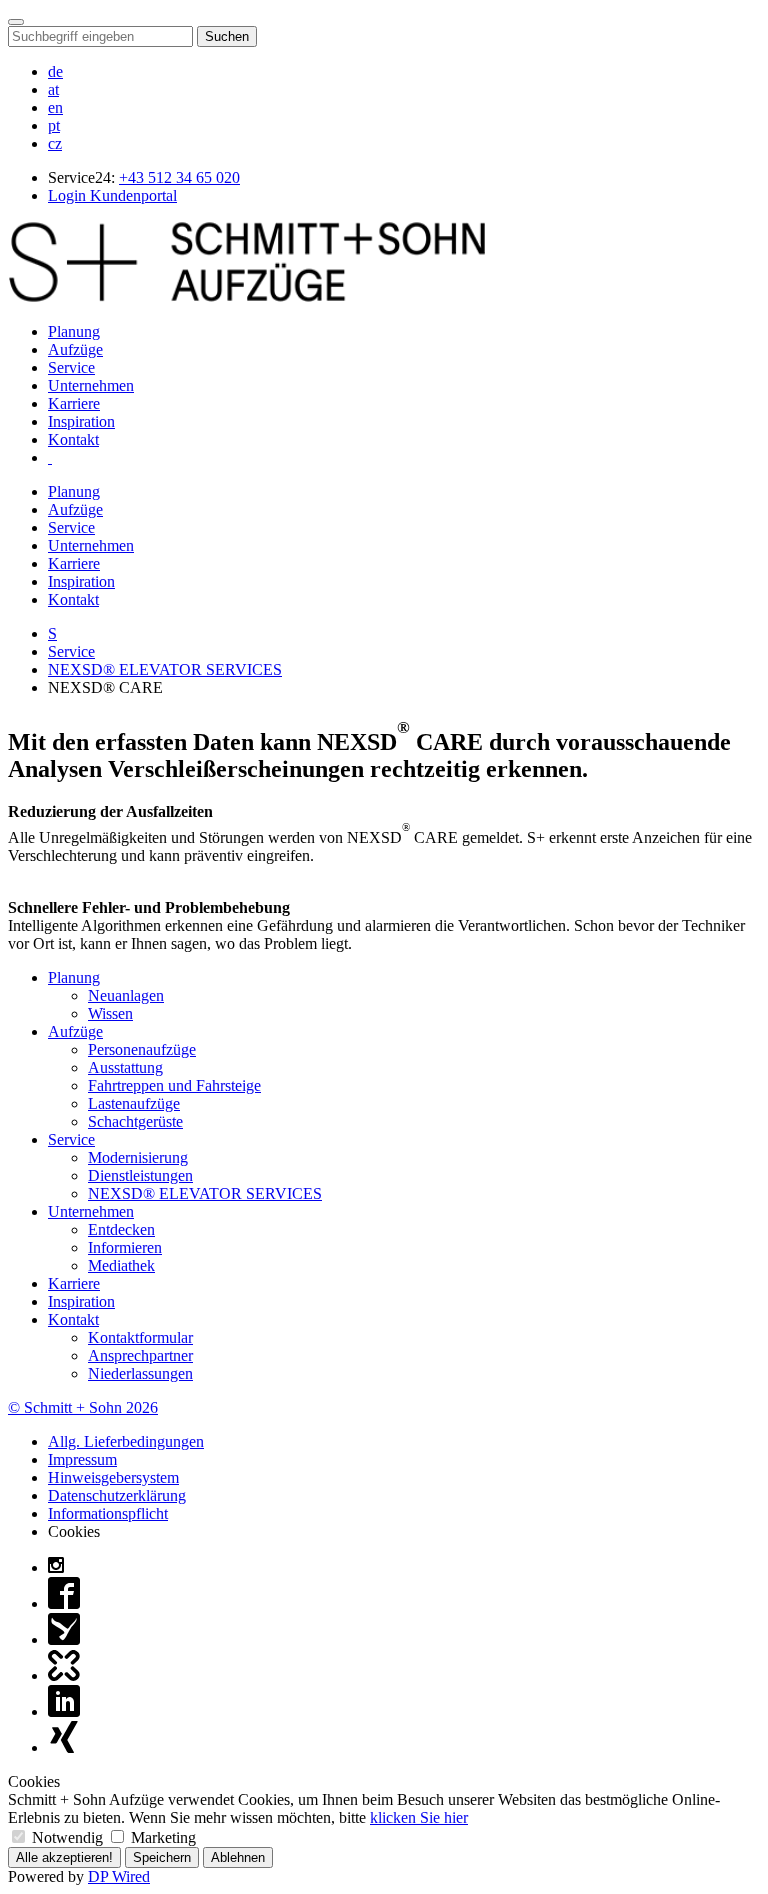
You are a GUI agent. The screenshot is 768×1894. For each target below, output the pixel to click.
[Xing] (64, 1747)
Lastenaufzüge (134, 1103)
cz (55, 143)
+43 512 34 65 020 (179, 177)
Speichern (162, 1857)
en (55, 107)
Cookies (74, 1531)
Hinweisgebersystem (113, 1477)
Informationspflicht (108, 1513)
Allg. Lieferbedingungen (126, 1441)
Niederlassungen (140, 1373)
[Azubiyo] (64, 1639)
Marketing (161, 1837)
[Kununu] (64, 1675)
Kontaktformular (140, 1337)
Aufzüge (75, 349)
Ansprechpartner (140, 1355)
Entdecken (121, 1229)
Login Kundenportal (112, 195)
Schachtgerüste (135, 1121)
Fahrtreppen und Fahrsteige (174, 1085)
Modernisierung (138, 1157)
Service (71, 367)
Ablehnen (238, 1857)
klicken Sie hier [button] (419, 1817)
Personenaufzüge (142, 1049)
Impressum (82, 1459)
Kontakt (73, 439)
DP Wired (119, 1876)
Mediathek (121, 1265)
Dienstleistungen (140, 1175)
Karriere (74, 403)
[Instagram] (56, 1567)
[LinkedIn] (64, 1711)
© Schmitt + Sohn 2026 (83, 1407)
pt (54, 125)
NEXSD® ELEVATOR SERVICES (165, 669)
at (53, 89)
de (55, 71)
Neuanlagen (126, 995)
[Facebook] (64, 1603)
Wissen (110, 1013)
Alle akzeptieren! (64, 1857)
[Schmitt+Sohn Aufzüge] (247, 297)
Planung (74, 331)
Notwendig (67, 1837)
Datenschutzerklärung (117, 1495)
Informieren (125, 1247)
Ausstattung (125, 1067)
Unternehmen (91, 385)
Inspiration (81, 421)
